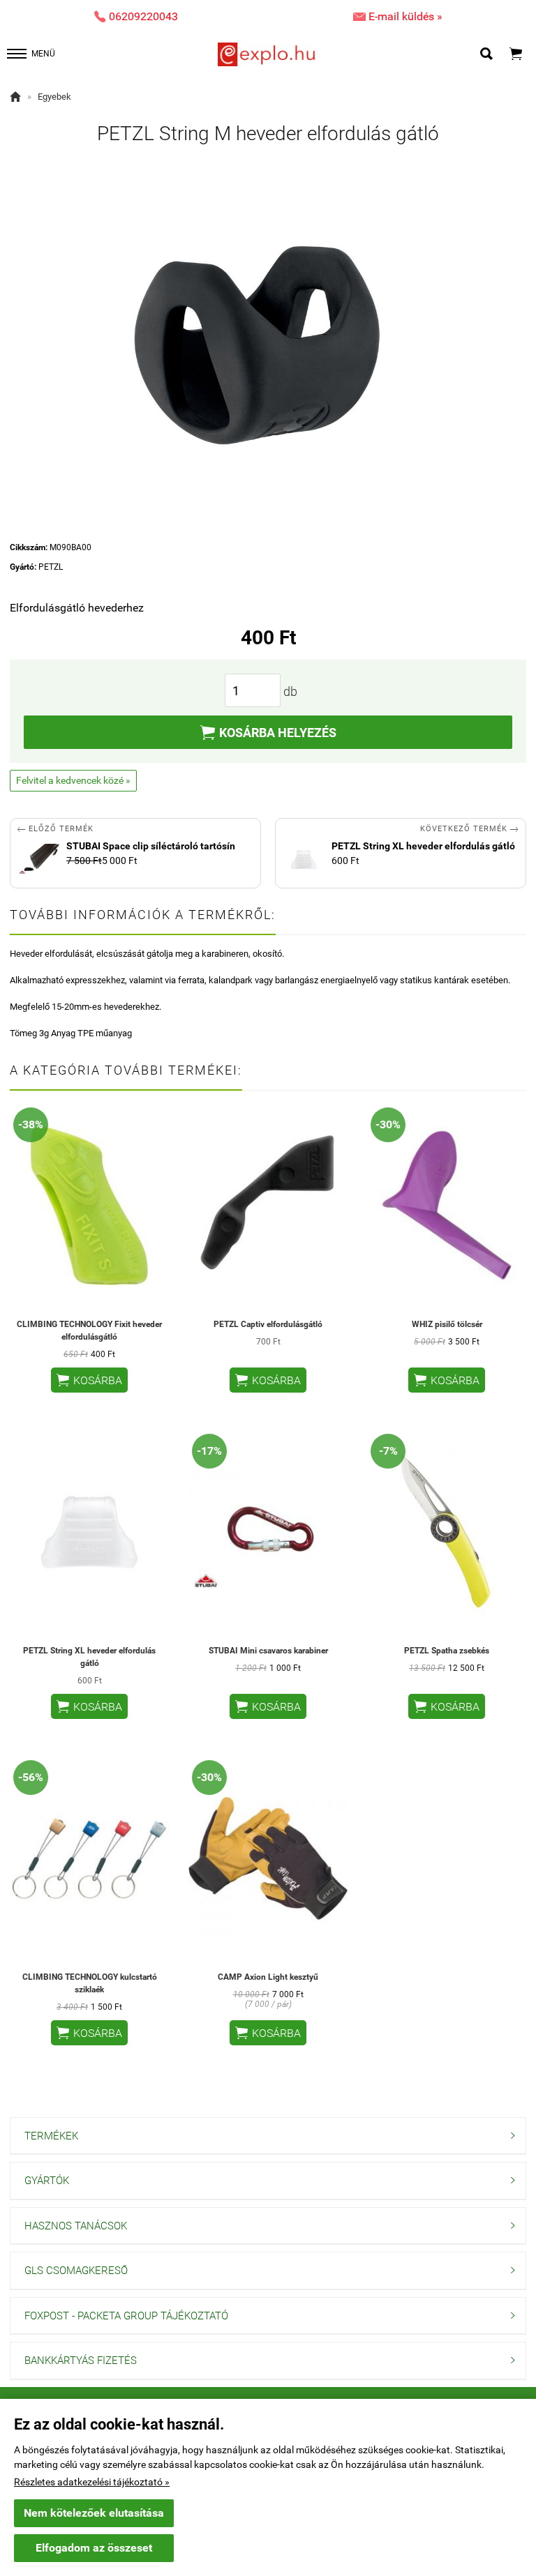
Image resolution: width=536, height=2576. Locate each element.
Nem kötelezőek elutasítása (94, 2513)
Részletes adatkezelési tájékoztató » (92, 2482)
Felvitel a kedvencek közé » (73, 780)
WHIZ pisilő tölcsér (447, 1324)
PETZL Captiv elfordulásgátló (268, 1324)
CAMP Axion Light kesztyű (268, 1977)
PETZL (51, 567)
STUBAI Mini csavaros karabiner (268, 1651)
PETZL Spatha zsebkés (447, 1651)
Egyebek (54, 97)
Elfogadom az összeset (94, 2548)
